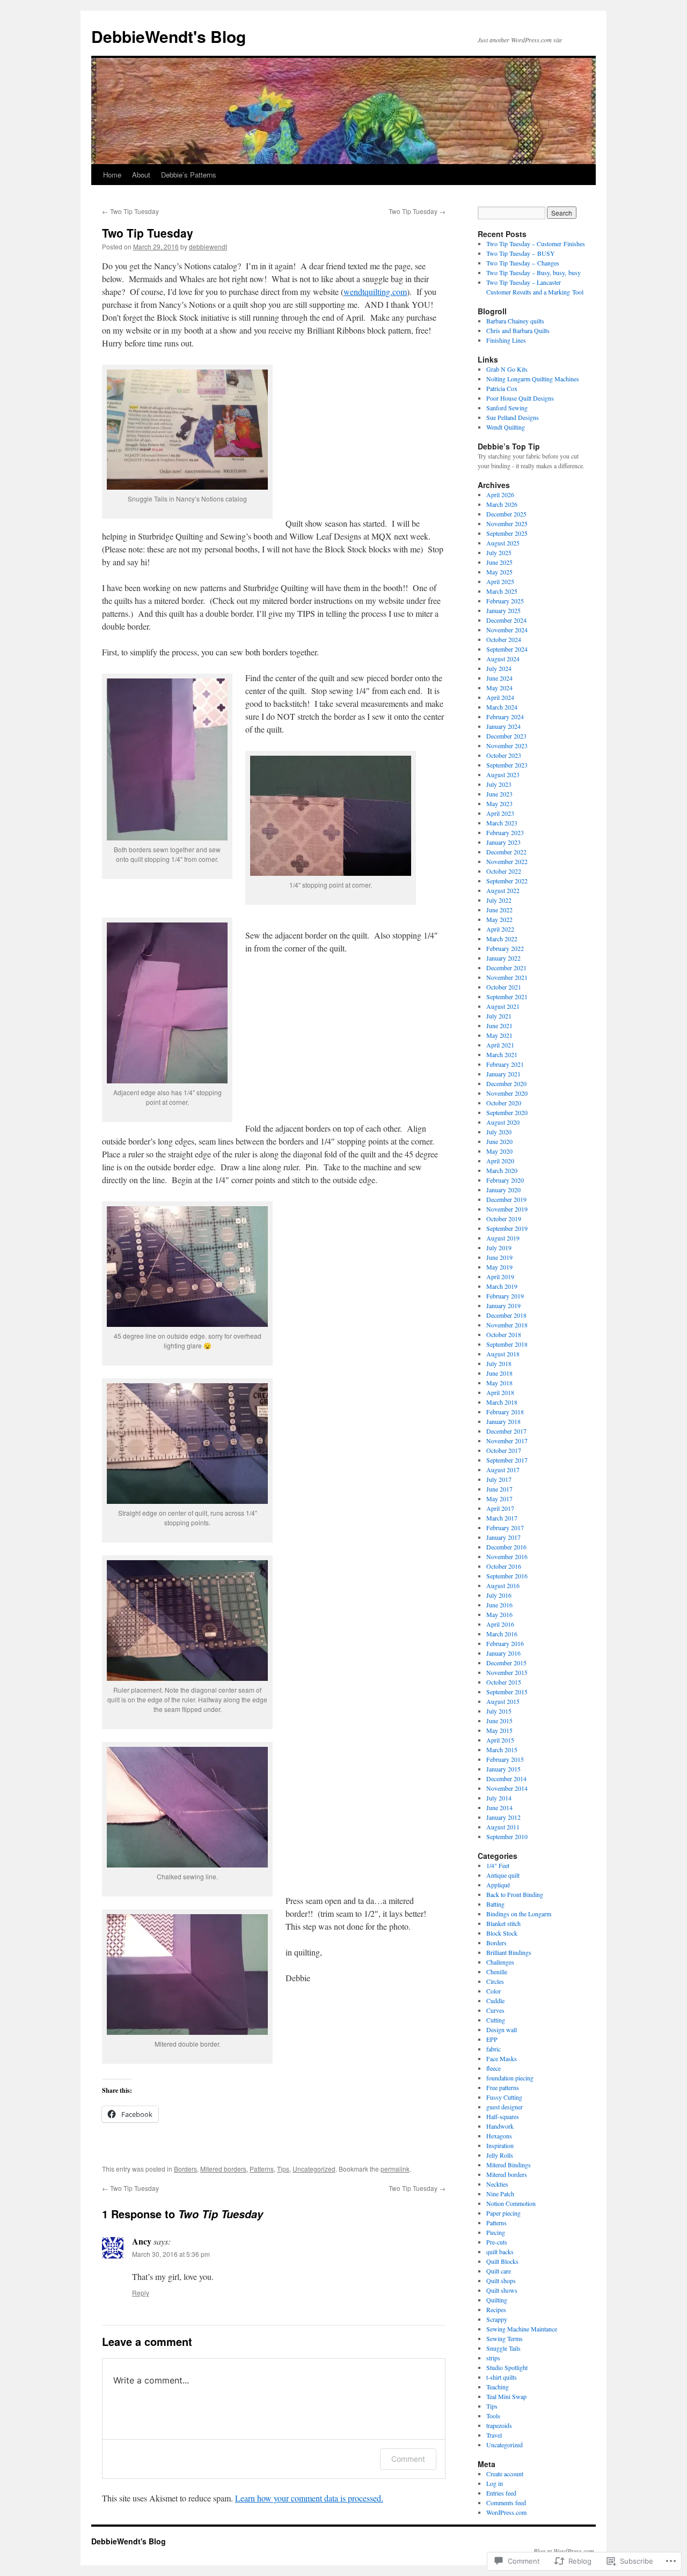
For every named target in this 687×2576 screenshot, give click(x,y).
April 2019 (500, 1276)
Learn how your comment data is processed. (309, 2498)
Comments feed (506, 2503)
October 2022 (504, 871)
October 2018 (504, 1334)
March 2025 (502, 591)
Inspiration (500, 2145)
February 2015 (505, 1759)
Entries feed (501, 2493)
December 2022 (506, 852)
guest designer (505, 2107)
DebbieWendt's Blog (169, 36)
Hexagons (499, 2136)
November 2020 (507, 1093)
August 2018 (503, 1354)
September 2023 (507, 765)
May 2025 (499, 572)
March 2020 (502, 1170)
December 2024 (506, 620)
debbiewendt (208, 246)
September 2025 (507, 533)
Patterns (262, 2169)
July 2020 (499, 1132)
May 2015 (499, 1730)
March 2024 (502, 707)
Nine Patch (500, 2194)
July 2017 (499, 1479)
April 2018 (500, 1392)
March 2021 (502, 1054)
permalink (395, 2169)
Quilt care (499, 2271)
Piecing (496, 2232)
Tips (283, 2169)
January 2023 (503, 842)
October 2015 (504, 1682)
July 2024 (499, 668)
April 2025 (500, 581)
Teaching (498, 2387)
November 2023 (507, 746)
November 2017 (507, 1441)
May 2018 (499, 1383)
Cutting (496, 2020)
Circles (495, 1981)
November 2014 (507, 1788)
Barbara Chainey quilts (515, 321)
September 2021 (507, 997)
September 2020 (507, 1112)
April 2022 (500, 929)
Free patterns (503, 2087)
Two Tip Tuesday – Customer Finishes (536, 243)
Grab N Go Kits (507, 369)
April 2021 (500, 1045)
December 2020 (506, 1083)
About (141, 175)
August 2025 (503, 543)
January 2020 (503, 1190)
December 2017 (506, 1431)
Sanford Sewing (507, 408)
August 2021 (503, 1006)
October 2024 (504, 639)
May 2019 (499, 1267)
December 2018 (506, 1315)
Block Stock (502, 1933)
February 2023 (505, 832)
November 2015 (507, 1672)
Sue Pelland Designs (513, 417)
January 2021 (503, 1074)
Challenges (500, 1962)
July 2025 (499, 552)
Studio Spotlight (507, 2367)
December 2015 (506, 1663)
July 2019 (499, 1248)
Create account (505, 2474)
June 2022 (499, 910)
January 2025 (503, 610)
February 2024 (505, 717)
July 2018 (499, 1363)
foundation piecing (510, 2078)
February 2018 (505, 1412)
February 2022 (505, 948)
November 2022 (507, 861)
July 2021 (499, 1016)
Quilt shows (502, 2290)
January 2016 (503, 1653)
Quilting (497, 2300)
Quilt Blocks (502, 2261)
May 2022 (499, 919)
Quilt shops (501, 2280)
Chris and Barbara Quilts (518, 330)
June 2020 (499, 1141)
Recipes (496, 2309)
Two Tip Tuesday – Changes (523, 263)
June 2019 (499, 1257)
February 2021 (505, 1064)
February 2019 (505, 1296)
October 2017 (504, 1450)
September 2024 (507, 649)
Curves (495, 2010)
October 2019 (504, 1219)
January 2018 (503, 1421)
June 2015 (499, 1721)
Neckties (497, 2184)
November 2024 (507, 630)
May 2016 (499, 1614)
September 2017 (507, 1460)
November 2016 (507, 1556)
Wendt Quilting (506, 427)
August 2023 (503, 774)
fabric (494, 2049)
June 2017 (499, 1489)
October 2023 (504, 755)
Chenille (497, 1972)
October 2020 (504, 1103)
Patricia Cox (502, 388)
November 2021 (507, 977)
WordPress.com (506, 2512)
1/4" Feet (498, 1865)
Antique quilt (503, 1875)
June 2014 (499, 1807)
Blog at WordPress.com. (565, 2551)
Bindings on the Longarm (519, 1914)
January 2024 (503, 726)
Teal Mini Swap (506, 2396)
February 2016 (505, 1643)
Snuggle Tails (503, 2348)
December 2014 (506, 1778)
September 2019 (507, 1228)
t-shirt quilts (502, 2377)
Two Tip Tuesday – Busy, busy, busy (533, 272)
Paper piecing (503, 2213)
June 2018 (499, 1373)
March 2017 (502, 1518)
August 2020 (503, 1122)
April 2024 (500, 697)
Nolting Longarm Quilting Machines (533, 379)
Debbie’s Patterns (189, 175)
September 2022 (507, 881)
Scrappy (497, 2319)
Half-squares (503, 2116)
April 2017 (500, 1508)
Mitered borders (223, 2169)
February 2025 (505, 601)
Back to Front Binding (515, 1894)
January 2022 (503, 958)
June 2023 (499, 794)
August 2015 (503, 1701)
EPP (492, 2039)
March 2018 (502, 1402)
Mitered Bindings (509, 2165)
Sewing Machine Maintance (522, 2329)
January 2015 (503, 1769)
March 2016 (502, 1634)
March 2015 (502, 1750)
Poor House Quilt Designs (520, 398)
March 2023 (502, 823)
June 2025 (499, 562)
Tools (493, 2416)
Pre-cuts (497, 2242)
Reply (141, 2293)
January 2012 (503, 1817)
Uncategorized (314, 2169)
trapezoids (499, 2425)
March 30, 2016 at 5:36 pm (171, 2254)
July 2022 (499, 900)
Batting (495, 1904)
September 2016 (507, 1576)
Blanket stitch (503, 1923)
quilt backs (500, 2252)
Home (112, 175)
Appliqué (498, 1885)
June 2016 (499, 1605)
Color (494, 1991)
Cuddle (495, 2001)
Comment (408, 2459)
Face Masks (502, 2058)
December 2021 (506, 968)
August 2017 (503, 1470)
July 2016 (499, 1595)
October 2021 (504, 987)
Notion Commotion (511, 2203)
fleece (494, 2068)
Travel (494, 2435)
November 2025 (507, 523)
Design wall (502, 2029)
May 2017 (499, 1499)
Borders (185, 2169)
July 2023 (499, 784)
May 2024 (499, 688)
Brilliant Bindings (509, 1952)
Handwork (500, 2126)
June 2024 (499, 678)
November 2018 (507, 1325)
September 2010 (507, 1836)
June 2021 (499, 1025)
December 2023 (506, 736)
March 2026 (502, 504)
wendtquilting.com (375, 291)
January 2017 (503, 1537)
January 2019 (503, 1305)
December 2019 (506, 1199)
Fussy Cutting (504, 2097)
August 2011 (503, 1827)
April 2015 (500, 1740)
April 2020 (500, 1161)
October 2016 (504, 1566)
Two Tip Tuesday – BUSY (521, 253)
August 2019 (503, 1238)
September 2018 (507, 1344)
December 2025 (506, 514)
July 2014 (499, 1798)
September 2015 (507, 1692)
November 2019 (507, 1209)
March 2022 (502, 939)
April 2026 (500, 494)
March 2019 (502, 1286)
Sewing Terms (505, 2338)
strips (493, 2358)
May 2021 (499, 1035)
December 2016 (506, 1547)
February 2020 (505, 1180)
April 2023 (500, 813)
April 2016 (500, 1624)
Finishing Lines (506, 340)
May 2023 (499, 803)
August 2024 (503, 659)
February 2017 (505, 1527)
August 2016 (503, 1585)
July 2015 (499, 1711)
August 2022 (503, 890)
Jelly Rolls (500, 2155)
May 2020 (499, 1151)
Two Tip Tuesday (130, 211)
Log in (495, 2483)
